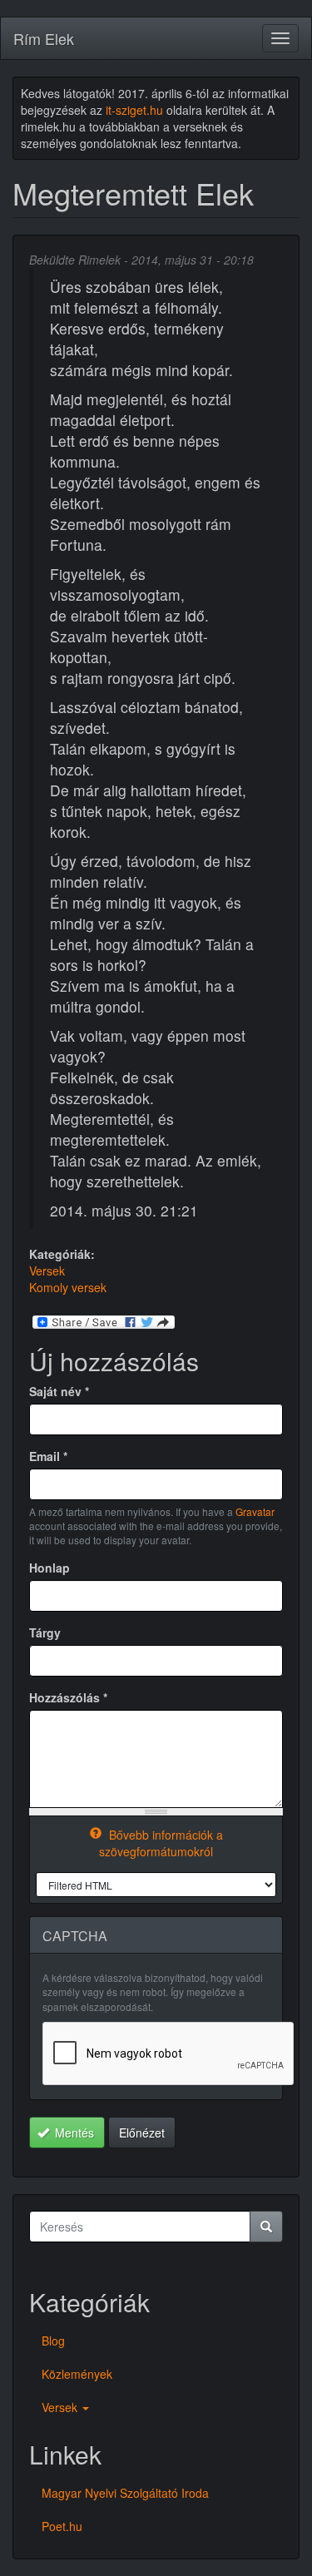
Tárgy (45, 1632)
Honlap (50, 1568)
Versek (47, 1271)
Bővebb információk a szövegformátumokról (161, 1843)
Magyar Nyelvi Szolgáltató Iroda (125, 2493)
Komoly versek (68, 1287)
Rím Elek (44, 38)
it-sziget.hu (134, 110)
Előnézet (142, 2133)
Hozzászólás (68, 1697)
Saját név (59, 1391)
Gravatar (255, 1511)
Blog (53, 2341)
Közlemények (77, 2374)
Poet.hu (62, 2526)
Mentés (73, 2133)
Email (48, 1456)
